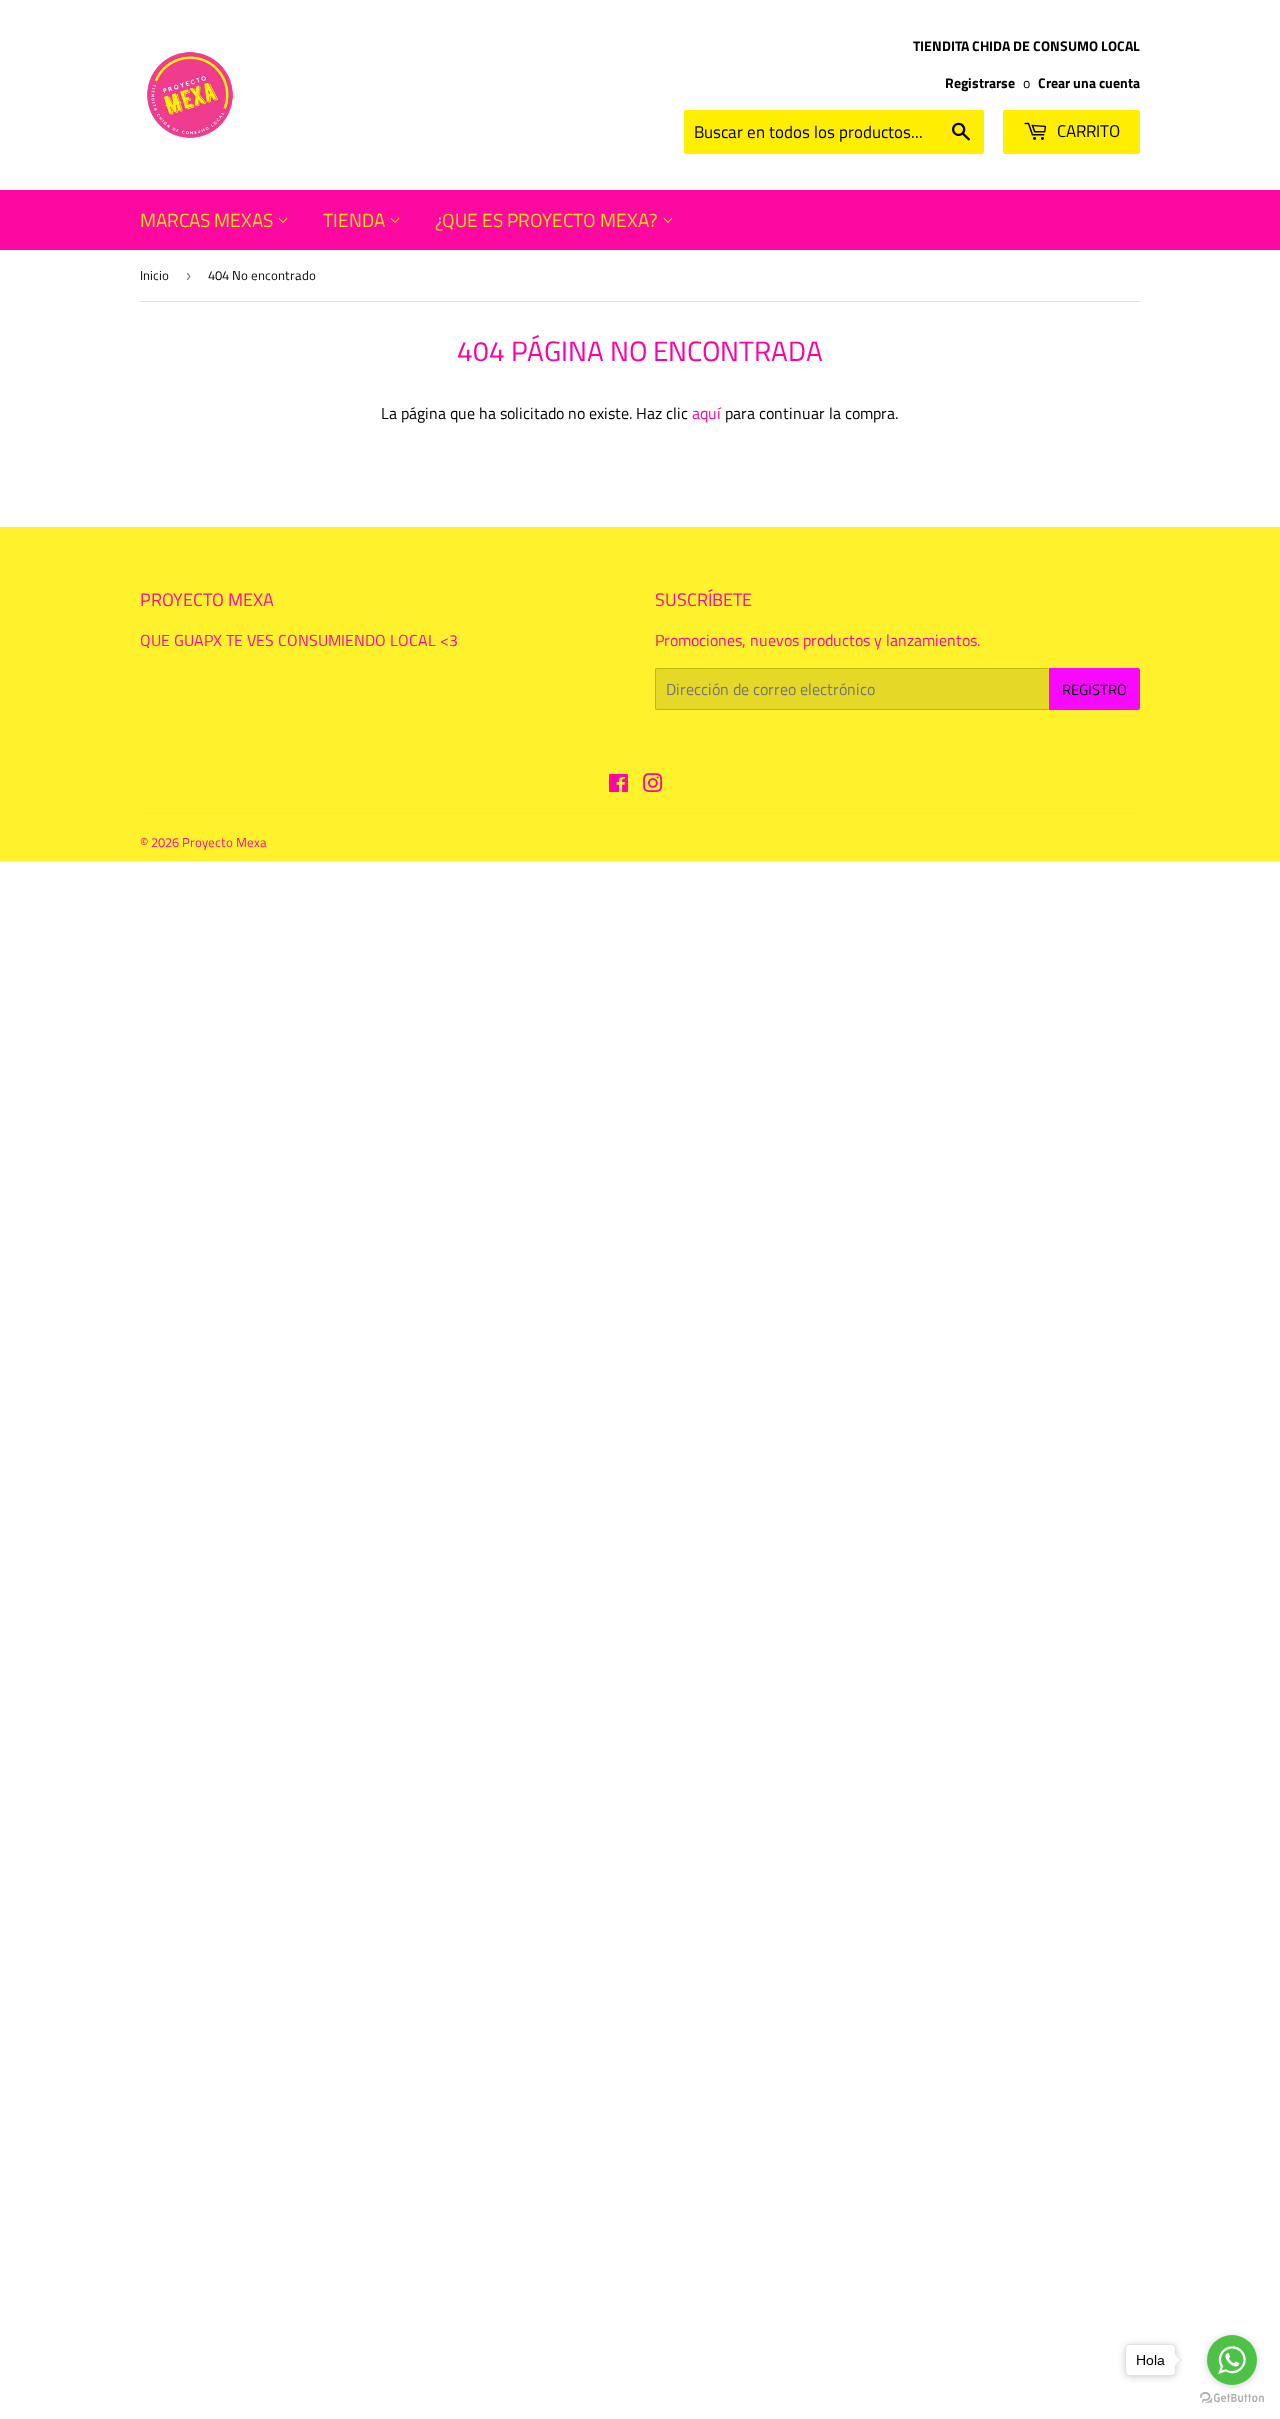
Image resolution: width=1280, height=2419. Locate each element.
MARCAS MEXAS (208, 219)
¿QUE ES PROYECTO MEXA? (548, 219)
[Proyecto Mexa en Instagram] (653, 785)
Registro (1094, 689)
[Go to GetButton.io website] (1232, 2398)
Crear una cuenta (1089, 83)
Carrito (1086, 131)
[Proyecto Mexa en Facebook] (618, 785)
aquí (706, 413)
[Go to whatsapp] (1232, 2360)
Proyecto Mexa (224, 842)
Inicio (154, 275)
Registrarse (980, 83)
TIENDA (356, 219)
